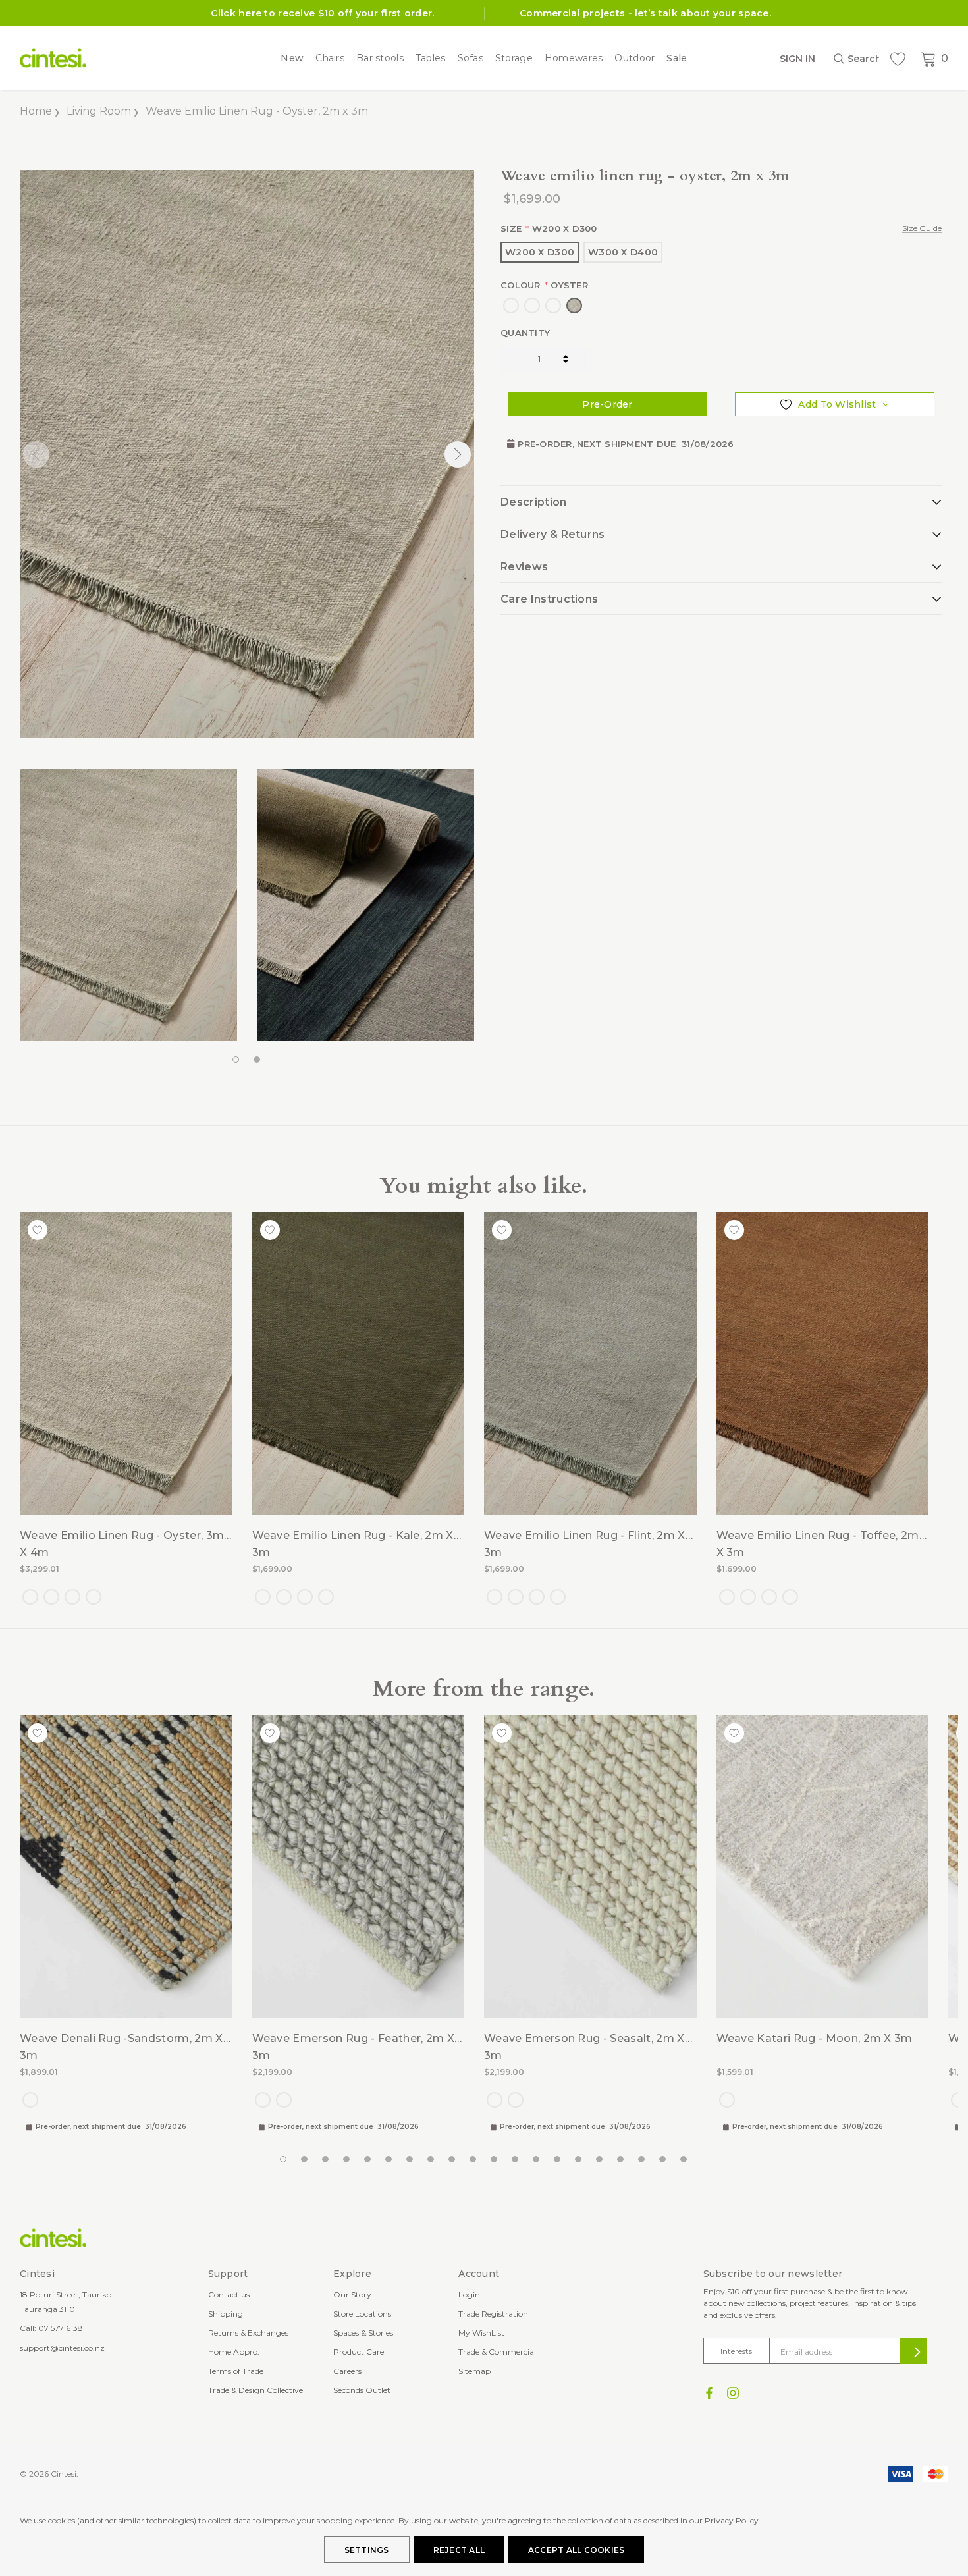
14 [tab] (558, 2160)
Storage (514, 58)
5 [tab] (368, 2160)
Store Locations (362, 2314)
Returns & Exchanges (248, 2333)
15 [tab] (579, 2160)
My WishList (481, 2333)
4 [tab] (347, 2160)
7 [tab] (410, 2160)
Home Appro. (234, 2352)
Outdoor (634, 58)
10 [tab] (473, 2160)
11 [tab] (495, 2160)
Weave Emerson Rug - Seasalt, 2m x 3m (584, 2047)
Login (469, 2294)
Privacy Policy (732, 2520)
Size (721, 228)
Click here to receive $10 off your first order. (322, 13)
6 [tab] (389, 2160)
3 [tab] (326, 2160)
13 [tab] (537, 2160)
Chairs (330, 58)
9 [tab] (452, 2160)
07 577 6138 (61, 2328)
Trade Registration (493, 2314)
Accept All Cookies (576, 2550)
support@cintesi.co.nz (62, 2348)
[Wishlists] (898, 59)
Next (458, 454)
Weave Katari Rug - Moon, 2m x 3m (815, 2038)
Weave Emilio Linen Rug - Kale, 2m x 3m (353, 1544)
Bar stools (380, 58)
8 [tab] (431, 2160)
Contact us (229, 2294)
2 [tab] (257, 1060)
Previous (36, 454)
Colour (544, 285)
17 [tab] (621, 2160)
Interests (736, 2351)
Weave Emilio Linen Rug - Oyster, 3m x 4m (122, 1544)
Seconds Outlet (362, 2390)
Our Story (352, 2294)
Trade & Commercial (497, 2352)
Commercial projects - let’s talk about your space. (645, 13)
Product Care (359, 2352)
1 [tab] (236, 1060)
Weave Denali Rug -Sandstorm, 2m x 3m (121, 2047)
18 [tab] (642, 2160)
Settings (367, 2550)
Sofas (471, 58)
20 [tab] (684, 2160)
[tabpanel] (128, 905)
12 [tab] (516, 2160)
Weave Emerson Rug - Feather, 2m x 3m (354, 2047)
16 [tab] (600, 2160)
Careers (347, 2371)
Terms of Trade (236, 2371)
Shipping (226, 2314)
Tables (431, 58)
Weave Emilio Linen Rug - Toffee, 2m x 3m (818, 1544)
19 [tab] (663, 2160)
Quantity (525, 333)
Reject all (459, 2550)
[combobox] (856, 59)
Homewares (574, 58)
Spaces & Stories (363, 2333)
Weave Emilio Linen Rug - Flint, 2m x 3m (585, 1544)
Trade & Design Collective (255, 2390)
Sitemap (474, 2371)
